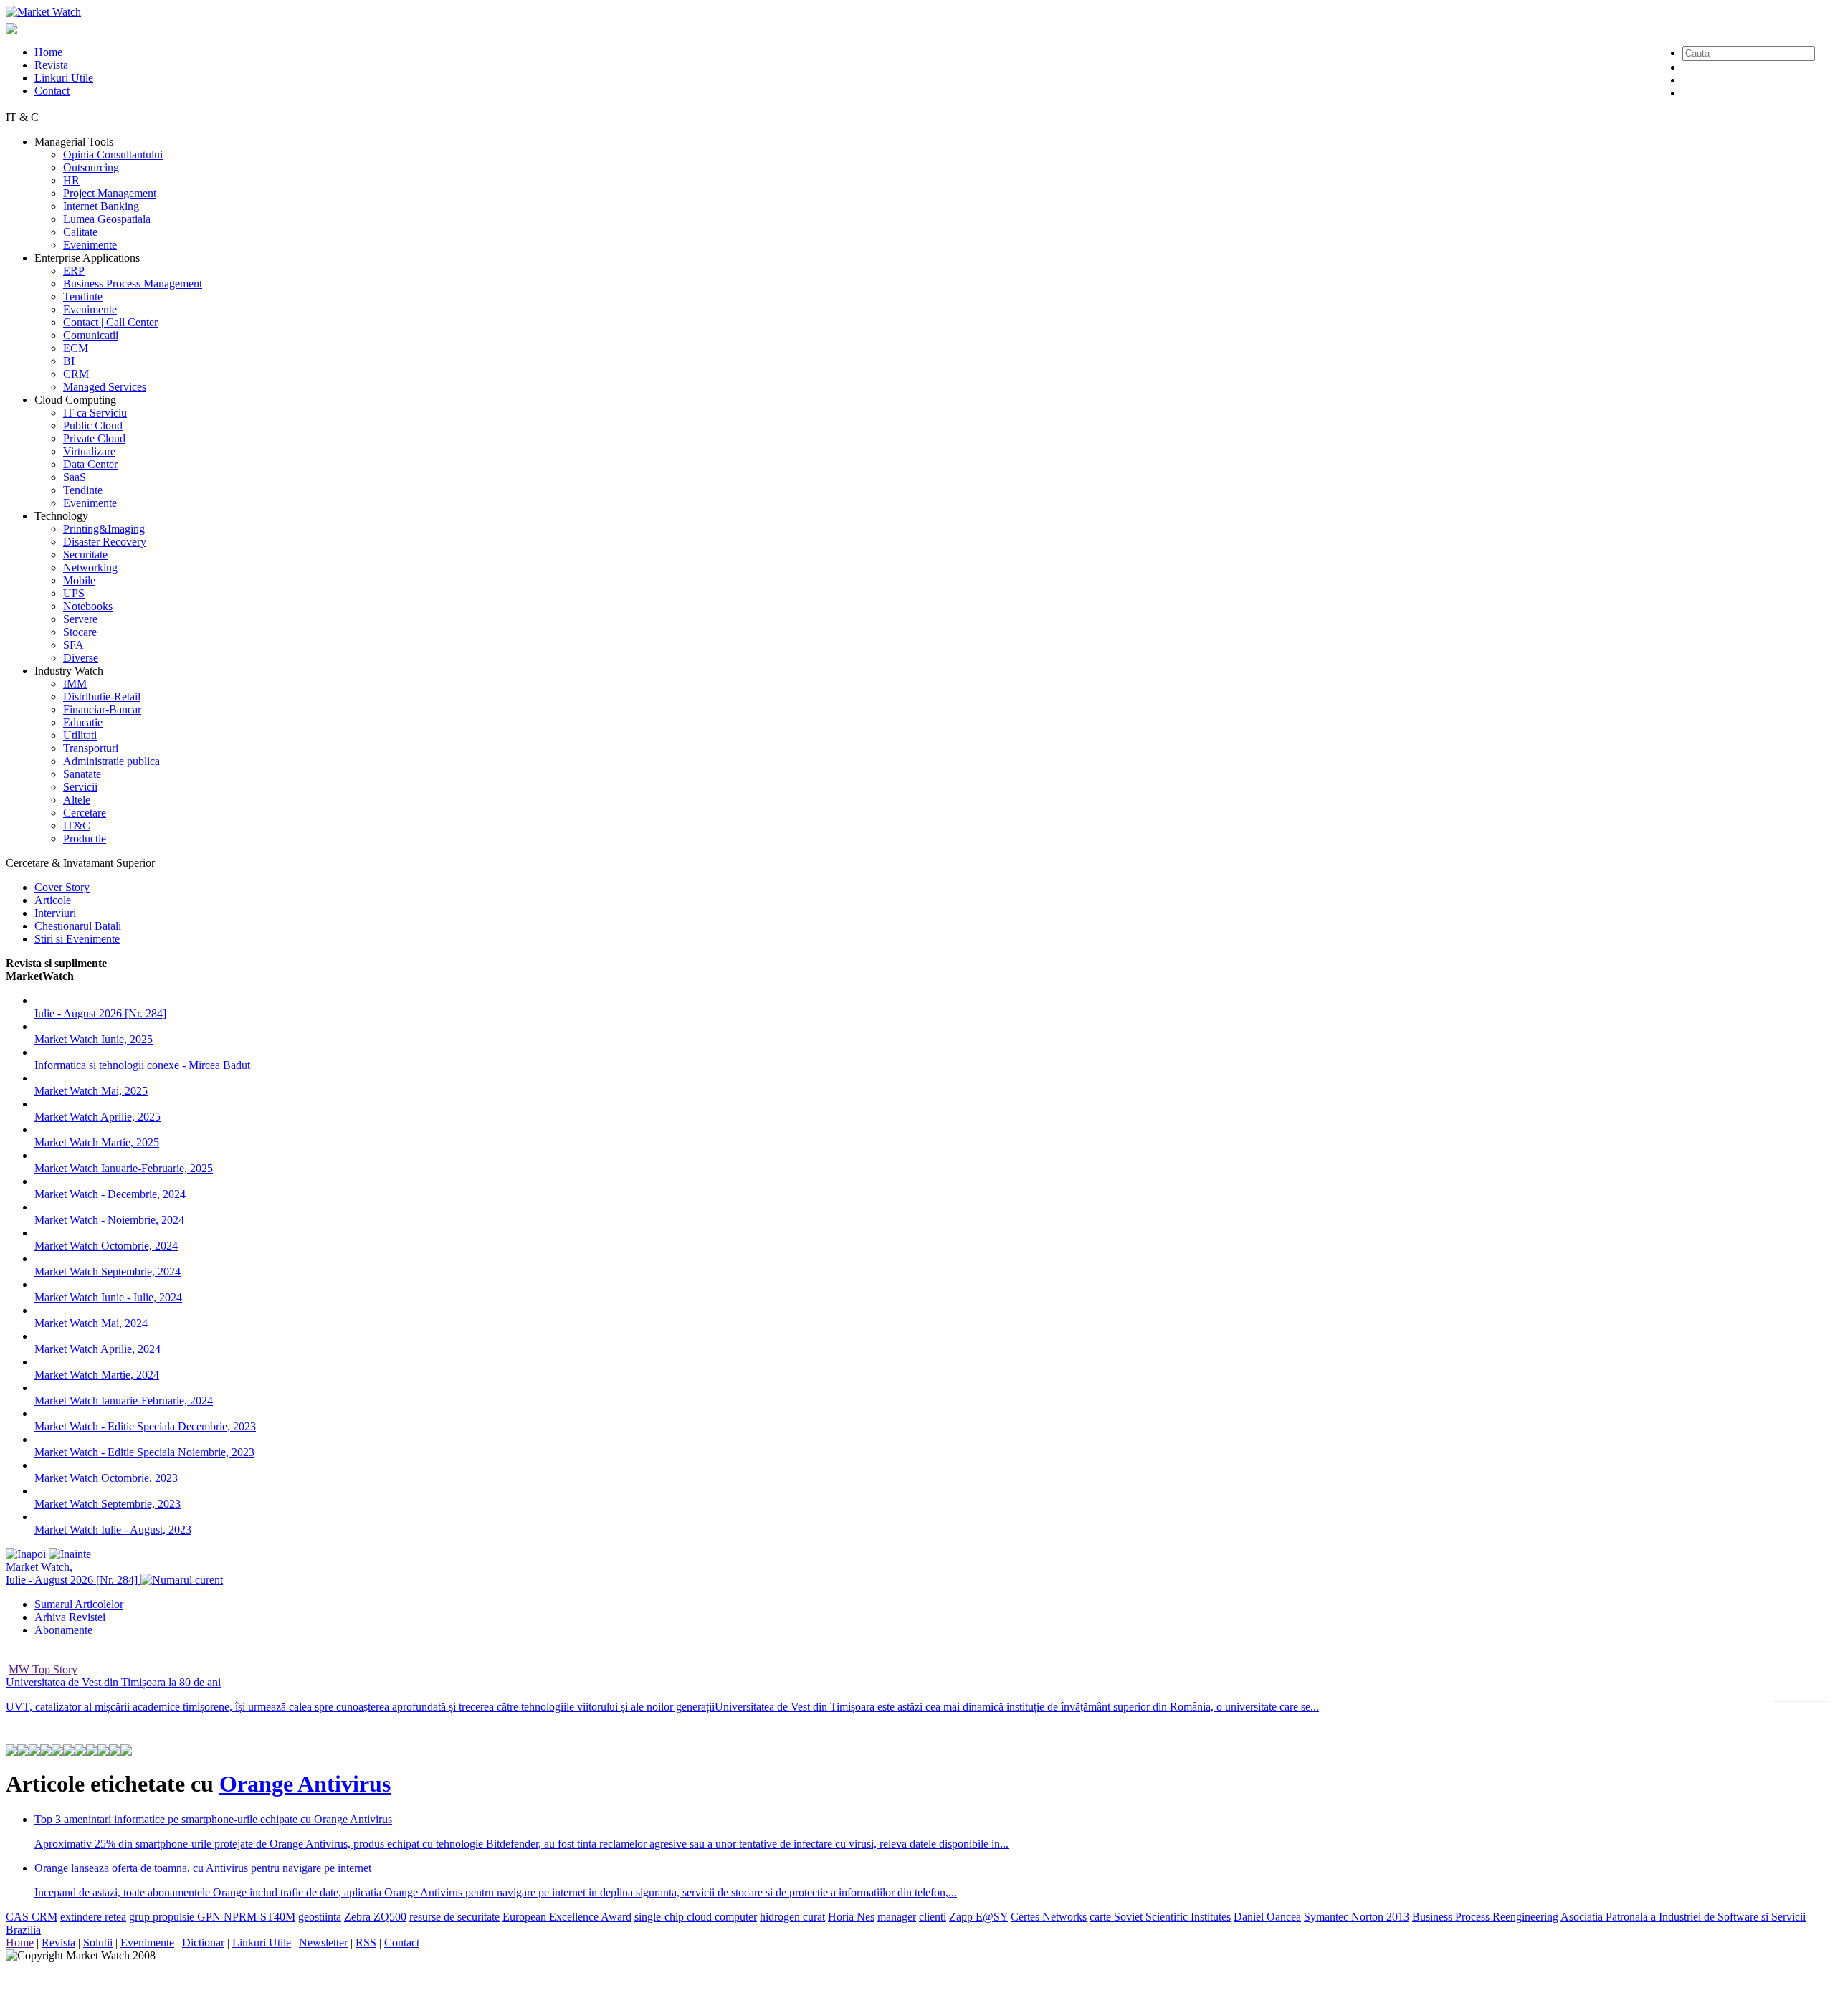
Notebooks (88, 606)
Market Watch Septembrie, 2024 (108, 1271)
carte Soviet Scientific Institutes (1160, 1917)
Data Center (90, 464)
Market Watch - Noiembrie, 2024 (109, 1220)
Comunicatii (91, 335)
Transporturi (91, 748)
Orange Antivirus (305, 1784)
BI (69, 361)
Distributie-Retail (102, 696)
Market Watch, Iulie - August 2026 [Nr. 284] (73, 1573)
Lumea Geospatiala (107, 219)
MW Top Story (43, 1669)
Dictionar (203, 1943)
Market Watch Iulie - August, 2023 (113, 1530)
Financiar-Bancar (102, 709)
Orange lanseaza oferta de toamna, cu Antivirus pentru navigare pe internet (203, 1868)
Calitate (80, 232)
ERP (74, 271)
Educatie (83, 722)
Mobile (79, 580)
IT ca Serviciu (95, 413)
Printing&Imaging (104, 529)
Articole (53, 900)
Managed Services (105, 387)
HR (71, 180)
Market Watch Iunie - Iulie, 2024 (108, 1297)
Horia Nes (851, 1917)
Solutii (98, 1943)
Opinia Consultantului (113, 154)
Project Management (110, 193)
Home (48, 52)
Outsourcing (91, 167)
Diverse (81, 658)
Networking (90, 567)
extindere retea (93, 1917)
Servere (80, 619)
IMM (75, 684)
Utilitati (80, 735)
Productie (85, 838)
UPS (74, 593)
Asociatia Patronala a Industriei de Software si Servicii (1683, 1917)
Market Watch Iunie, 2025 (94, 1039)
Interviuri (55, 913)
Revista (51, 65)
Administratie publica (111, 761)
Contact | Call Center (110, 322)
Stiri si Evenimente (77, 939)
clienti (933, 1917)
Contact (52, 91)
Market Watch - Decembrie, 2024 (110, 1194)
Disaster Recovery (105, 542)
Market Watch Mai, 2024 (91, 1323)
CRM (76, 374)
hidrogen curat (792, 1917)
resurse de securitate (454, 1917)
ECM (76, 348)
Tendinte (83, 296)
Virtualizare (89, 451)
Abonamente (63, 1630)
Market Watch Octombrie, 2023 (106, 1478)
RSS (366, 1943)
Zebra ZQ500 (375, 1917)
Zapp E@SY (978, 1917)
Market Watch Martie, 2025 (97, 1142)
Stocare (80, 632)
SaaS (75, 477)
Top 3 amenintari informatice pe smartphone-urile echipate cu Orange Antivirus (213, 1819)
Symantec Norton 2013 (1357, 1917)
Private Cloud (94, 438)
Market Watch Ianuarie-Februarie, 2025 (124, 1168)
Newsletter (323, 1943)
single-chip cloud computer (696, 1917)
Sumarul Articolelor (79, 1604)
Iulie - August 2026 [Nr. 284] (100, 1013)
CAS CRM (32, 1917)
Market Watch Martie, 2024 (97, 1375)
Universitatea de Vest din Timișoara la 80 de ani (113, 1682)
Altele (77, 800)
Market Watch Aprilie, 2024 (97, 1349)
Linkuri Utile (64, 78)
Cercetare (85, 813)
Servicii (80, 787)
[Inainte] (70, 1554)
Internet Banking (101, 206)
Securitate (85, 555)
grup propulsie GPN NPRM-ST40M (212, 1917)
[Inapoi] (26, 1554)
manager (897, 1917)
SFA (73, 645)
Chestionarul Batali (78, 926)
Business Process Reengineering (1485, 1917)
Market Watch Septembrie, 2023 (108, 1504)
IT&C (77, 826)
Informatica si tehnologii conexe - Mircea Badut (142, 1065)
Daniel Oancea (1267, 1917)
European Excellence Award (567, 1917)
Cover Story (62, 887)
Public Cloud (93, 425)
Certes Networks (1049, 1917)
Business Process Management (133, 284)
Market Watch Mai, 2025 (91, 1091)
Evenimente (90, 245)
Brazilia (23, 1930)
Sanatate (82, 774)
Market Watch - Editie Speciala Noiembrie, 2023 (144, 1452)
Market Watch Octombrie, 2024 (106, 1246)
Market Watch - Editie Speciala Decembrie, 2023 (145, 1426)
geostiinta (320, 1917)
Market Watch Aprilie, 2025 (97, 1117)
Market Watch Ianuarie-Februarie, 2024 (124, 1401)
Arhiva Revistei (70, 1617)
